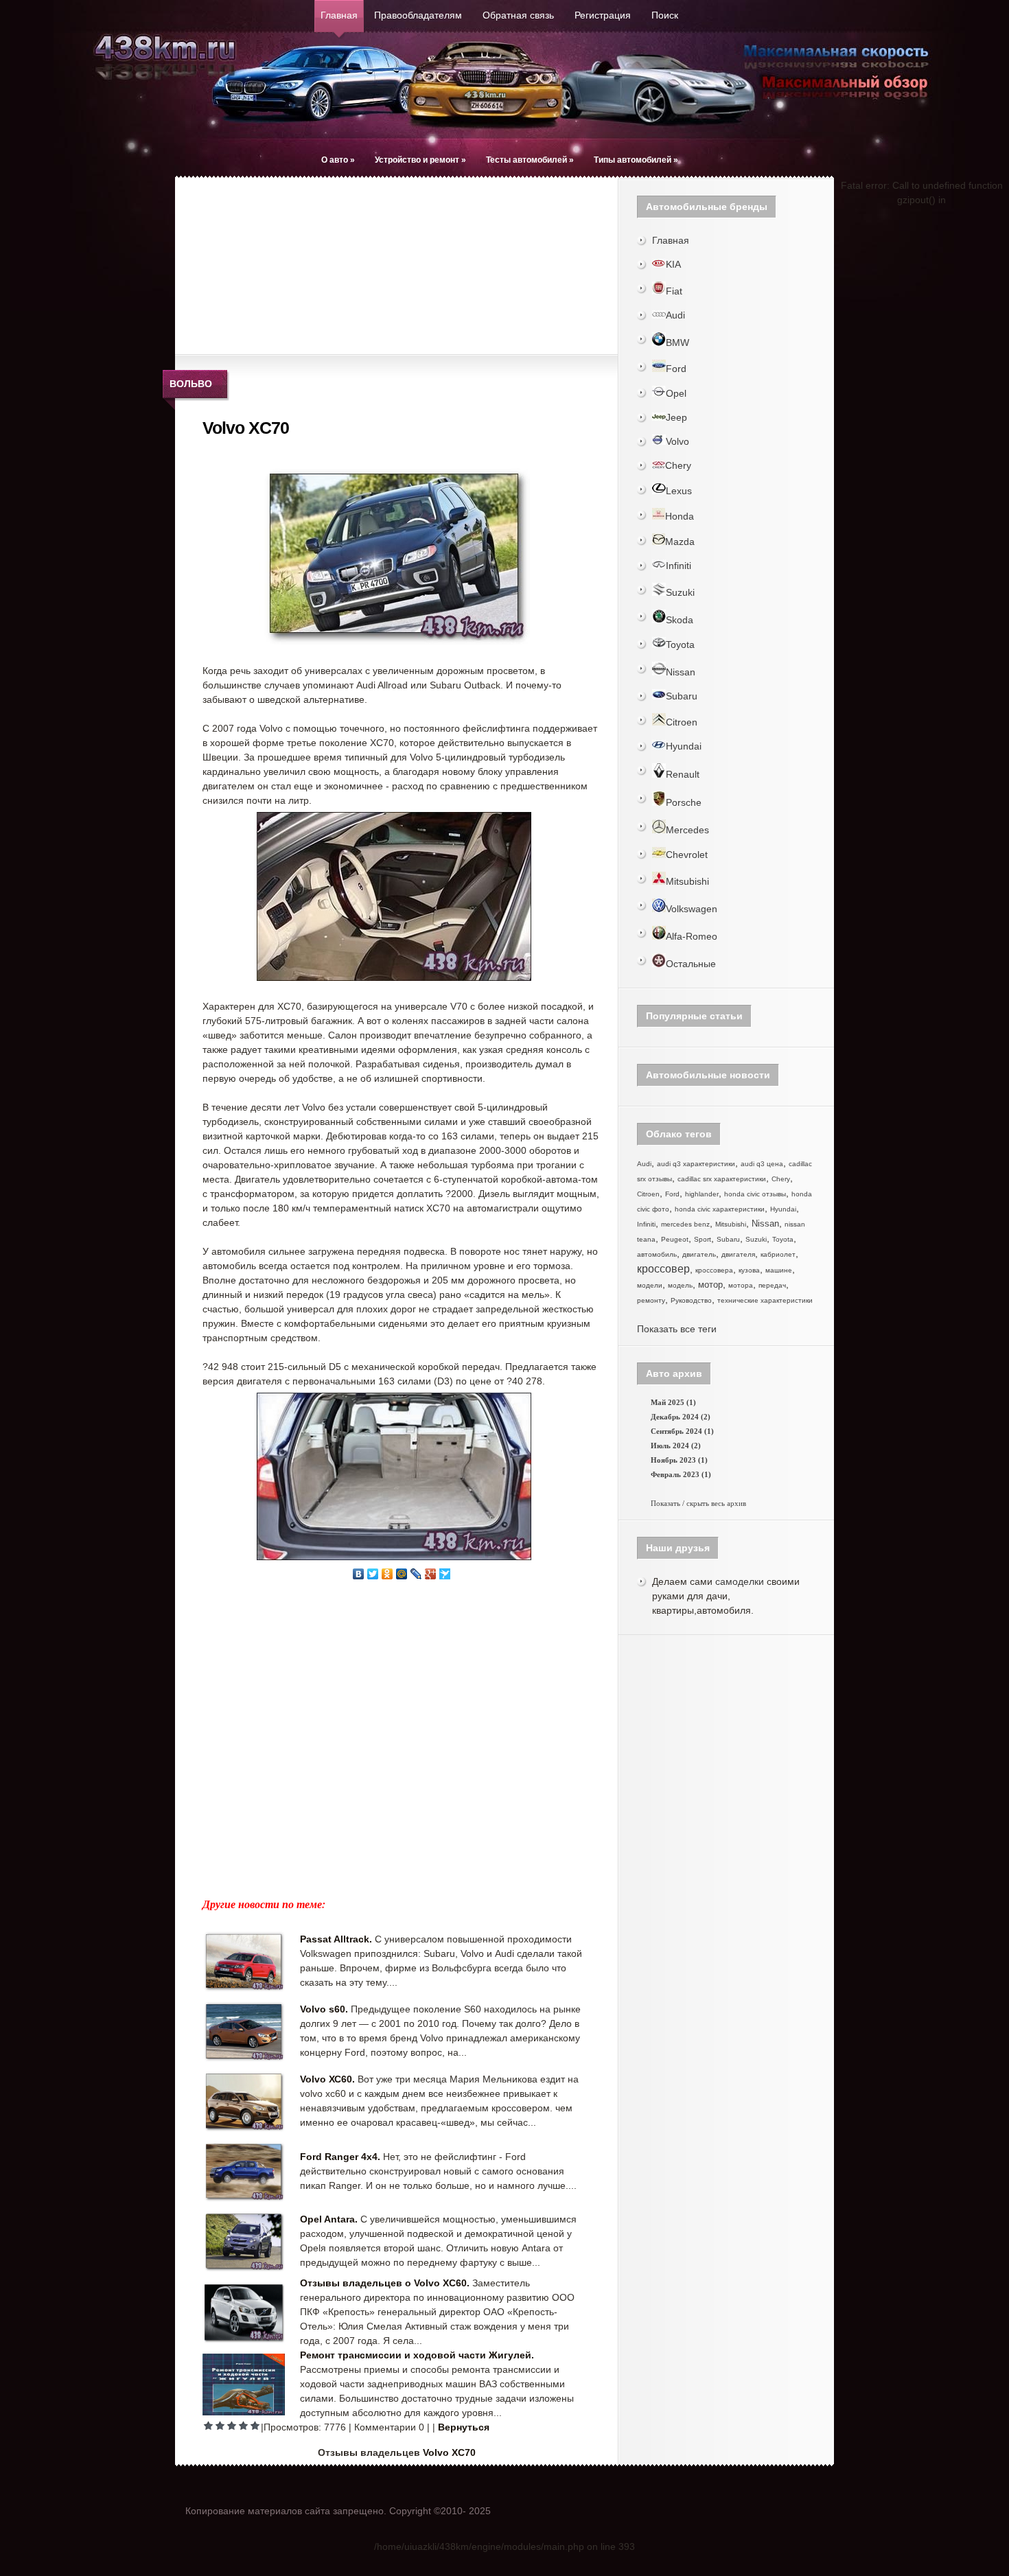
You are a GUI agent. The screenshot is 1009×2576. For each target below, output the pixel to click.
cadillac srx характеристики (722, 1179)
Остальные (691, 964)
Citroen (682, 722)
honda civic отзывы (755, 1194)
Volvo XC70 (449, 2452)
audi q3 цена (762, 1164)
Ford (676, 369)
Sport (703, 1239)
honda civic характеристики (720, 1209)
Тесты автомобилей (530, 160)
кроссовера (714, 1270)
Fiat (674, 291)
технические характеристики (765, 1300)
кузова (749, 1270)
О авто (338, 160)
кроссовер (663, 1269)
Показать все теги (677, 1329)
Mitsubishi (687, 881)
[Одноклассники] (387, 1574)
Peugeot (675, 1239)
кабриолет (778, 1254)
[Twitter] (373, 1574)
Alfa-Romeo (692, 936)
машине (779, 1270)
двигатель (699, 1254)
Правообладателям (418, 15)
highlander (702, 1194)
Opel (676, 393)
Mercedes (687, 830)
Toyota (680, 645)
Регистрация (603, 15)
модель (680, 1285)
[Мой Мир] (402, 1574)
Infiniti (679, 566)
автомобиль (657, 1254)
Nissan (681, 672)
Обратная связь (518, 15)
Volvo (677, 441)
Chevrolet (687, 855)
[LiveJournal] (416, 1574)
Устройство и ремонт (420, 160)
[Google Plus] (431, 1574)
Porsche (684, 802)
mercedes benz (685, 1224)
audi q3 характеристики (696, 1164)
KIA (673, 264)
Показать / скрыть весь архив (698, 1503)
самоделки (740, 1581)
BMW (677, 343)
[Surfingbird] (445, 1574)
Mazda (680, 542)
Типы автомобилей (636, 160)
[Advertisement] (292, 264)
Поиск (665, 15)
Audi (675, 315)
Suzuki (680, 592)
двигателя (738, 1254)
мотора (741, 1285)
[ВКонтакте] (359, 1574)
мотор (710, 1285)
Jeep (676, 417)
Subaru (682, 696)
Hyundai (684, 746)
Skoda (680, 620)
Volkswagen (692, 909)
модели (650, 1285)
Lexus (679, 491)
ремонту (651, 1300)
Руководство (691, 1300)
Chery (678, 465)
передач (772, 1285)
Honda (680, 516)
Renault (683, 774)
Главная (339, 15)
